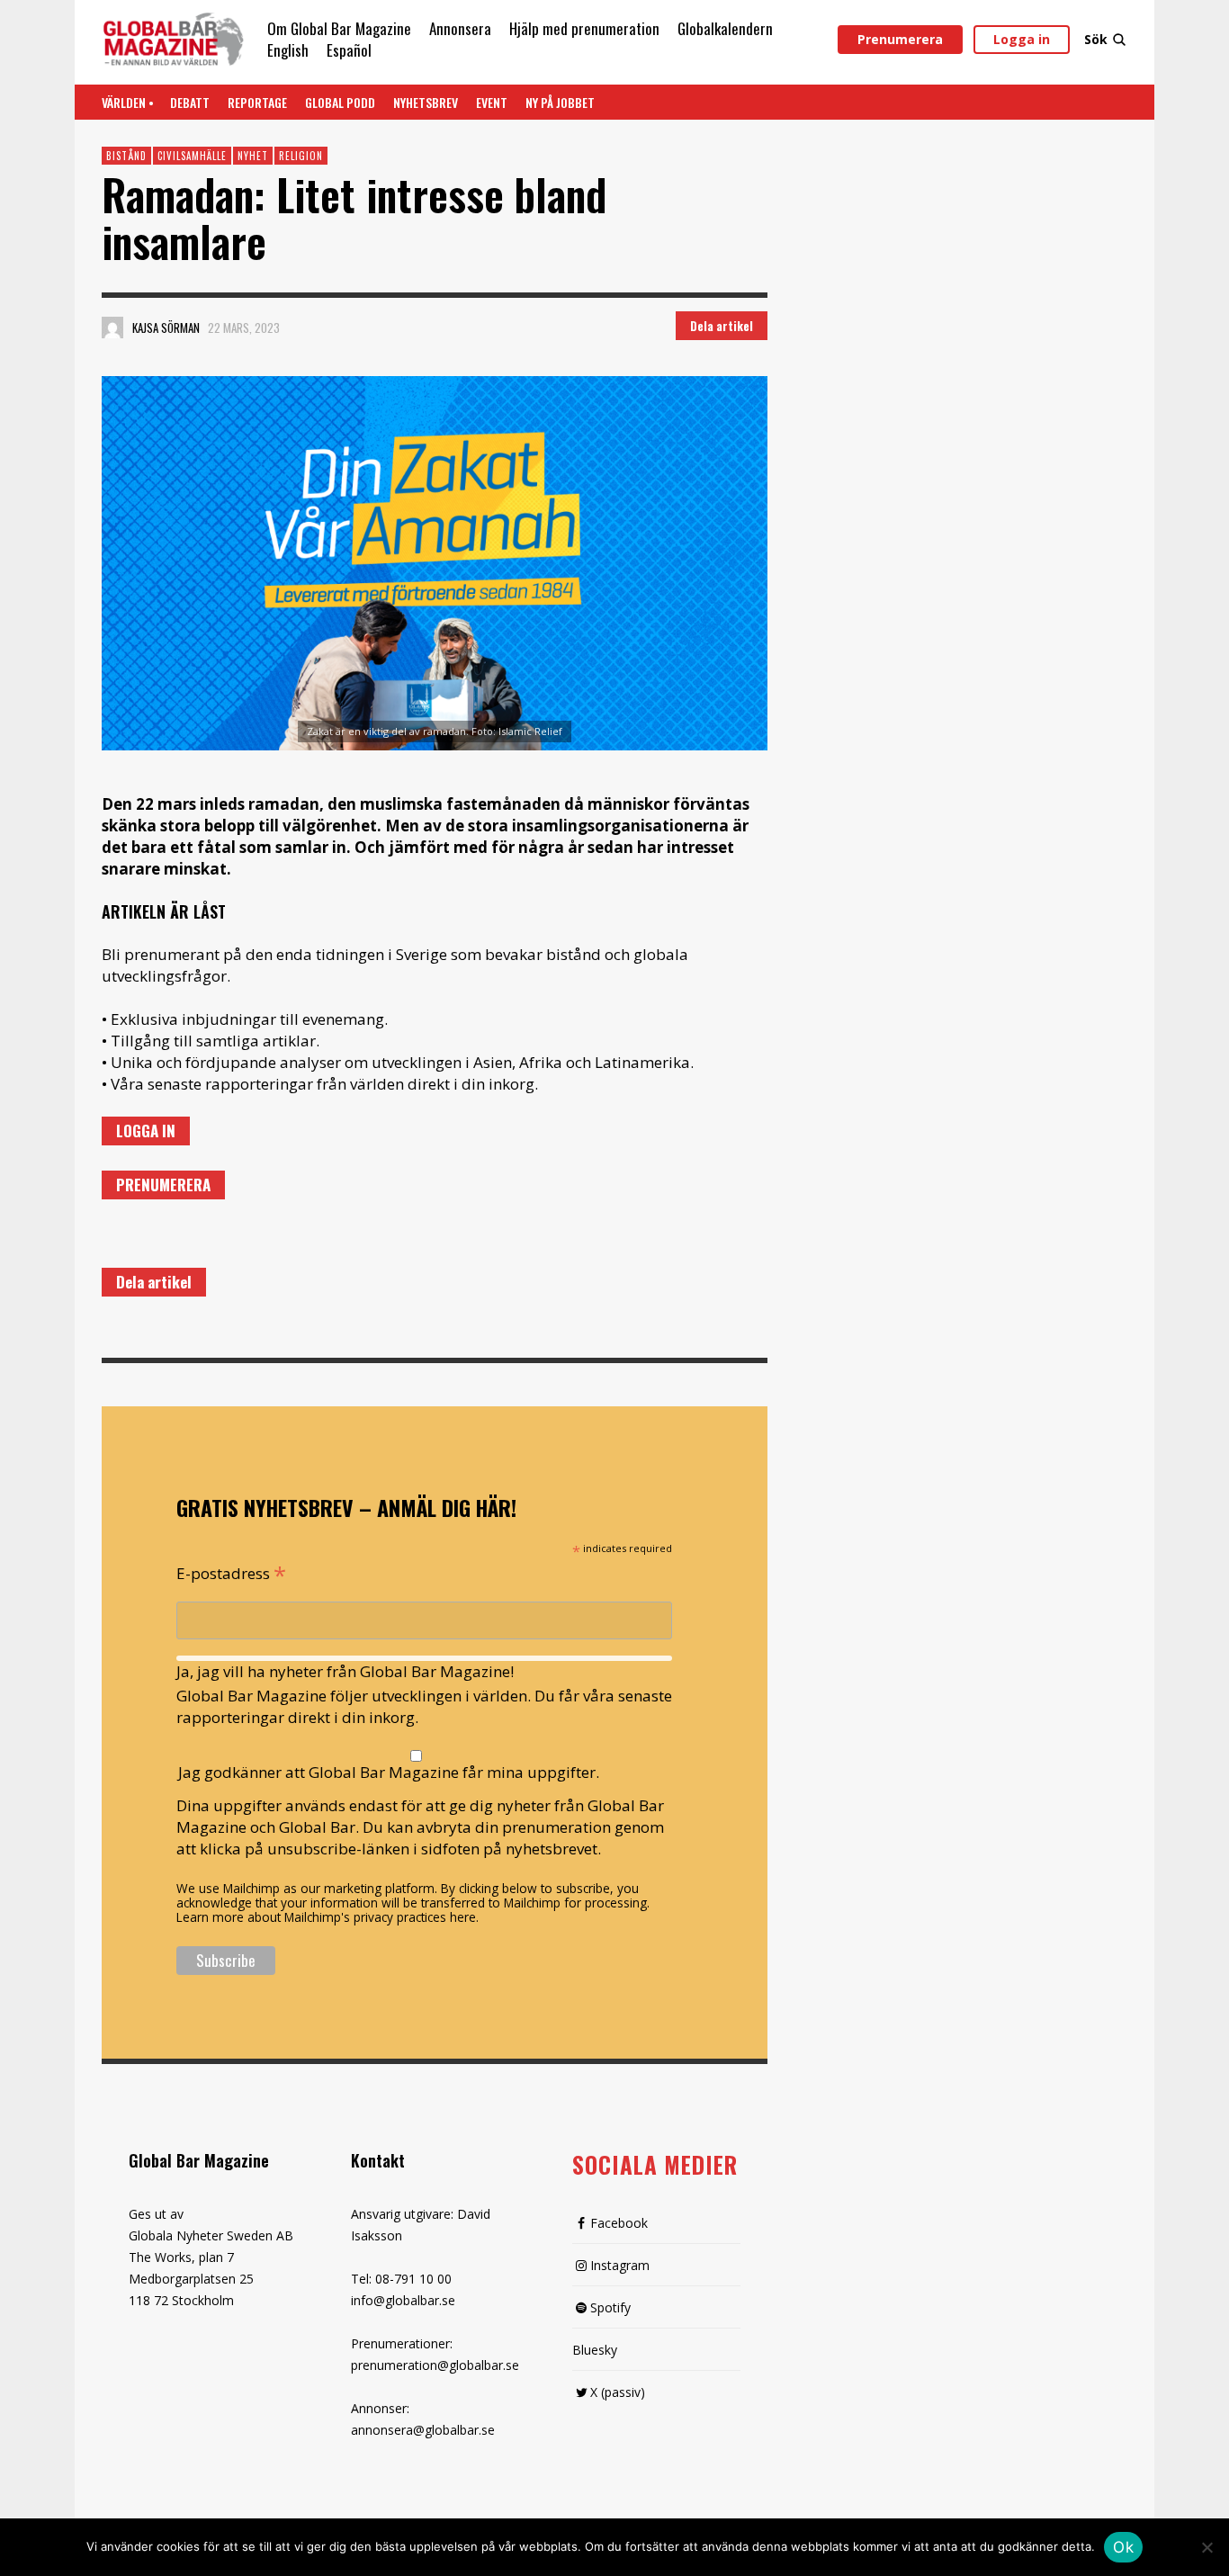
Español (349, 50)
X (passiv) (618, 2392)
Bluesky (595, 2350)
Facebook (619, 2223)
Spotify (610, 2307)
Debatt (190, 102)
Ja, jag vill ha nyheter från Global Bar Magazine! (345, 1671)
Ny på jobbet (560, 102)
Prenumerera (900, 39)
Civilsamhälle (192, 156)
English (288, 50)
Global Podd (340, 102)
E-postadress (231, 1572)
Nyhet (253, 156)
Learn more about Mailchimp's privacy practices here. (327, 1917)
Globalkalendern (725, 28)
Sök (1096, 39)
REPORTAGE (257, 102)
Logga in (1022, 39)
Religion (301, 156)
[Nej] (1207, 2549)
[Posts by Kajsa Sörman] (112, 328)
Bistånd (126, 156)
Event (492, 102)
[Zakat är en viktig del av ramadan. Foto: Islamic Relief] (435, 563)
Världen (124, 102)
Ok (1123, 2547)
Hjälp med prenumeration (584, 28)
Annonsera (460, 28)
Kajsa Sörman (166, 328)
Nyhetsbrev (426, 102)
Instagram (620, 2265)
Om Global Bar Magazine (339, 28)
